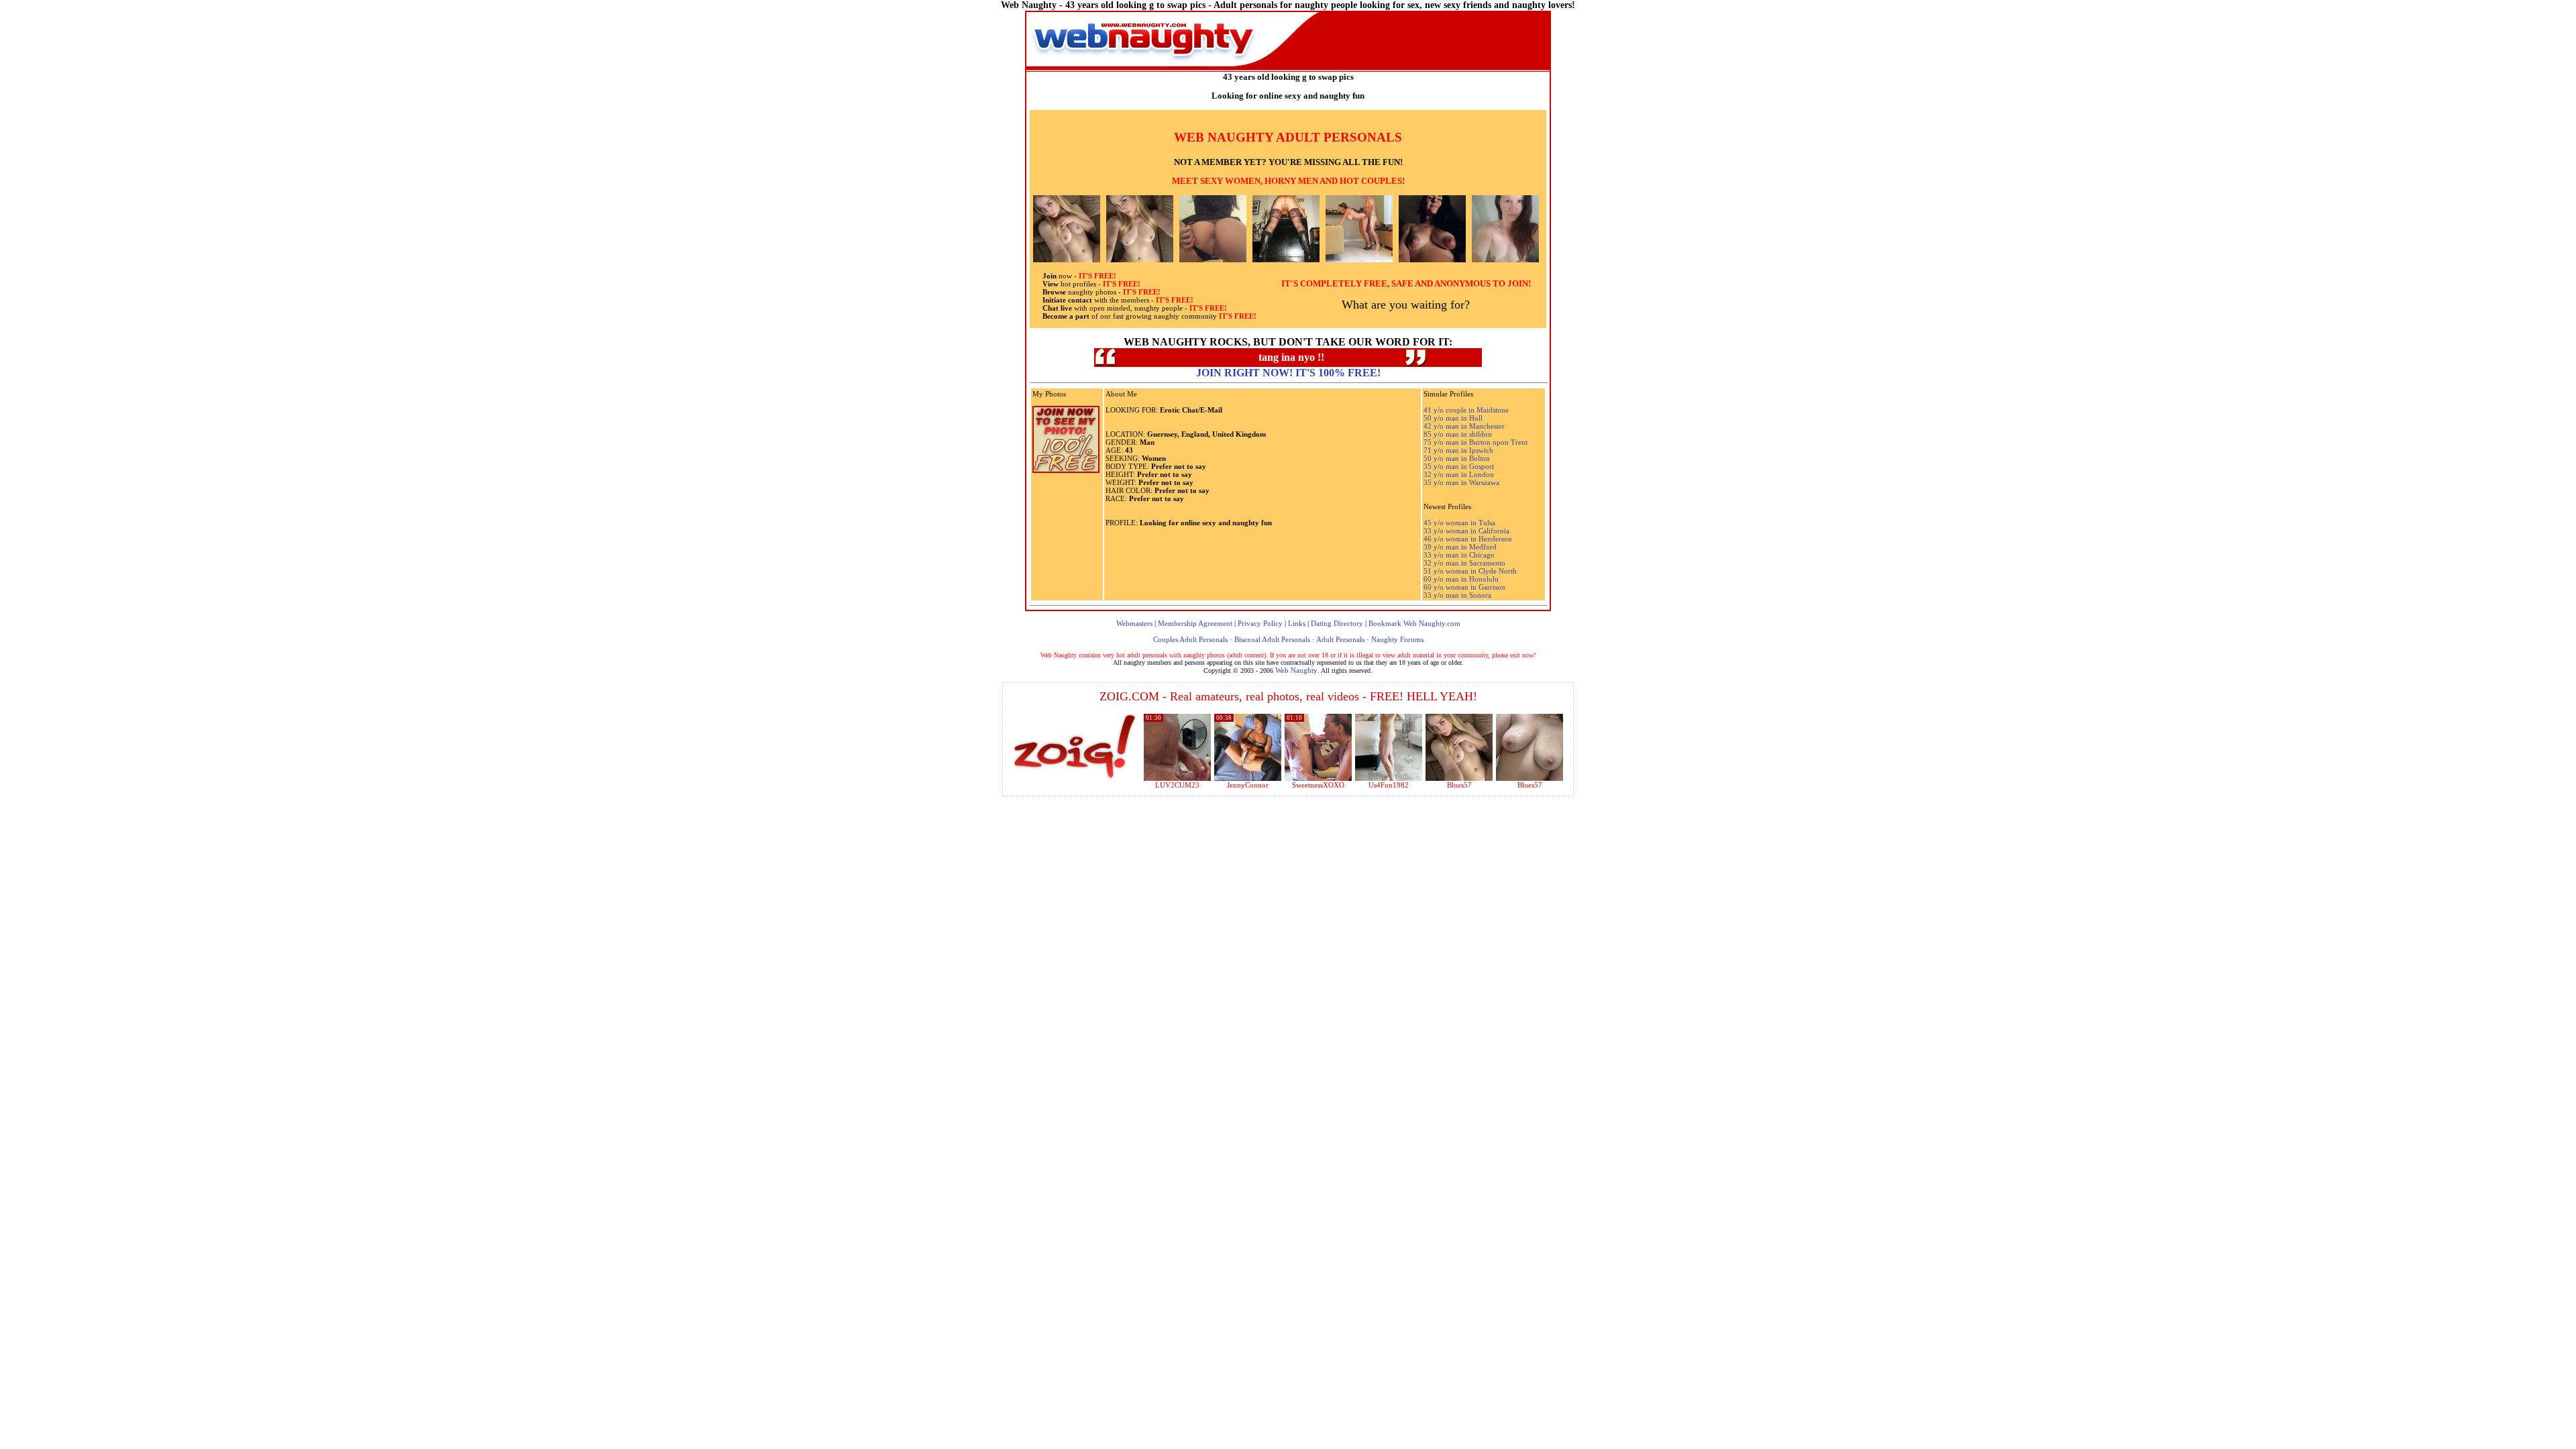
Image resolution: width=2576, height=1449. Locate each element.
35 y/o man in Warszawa (1461, 482)
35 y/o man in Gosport (1459, 466)
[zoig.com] (1074, 747)
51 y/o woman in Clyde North (1470, 571)
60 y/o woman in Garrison (1464, 587)
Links (1297, 623)
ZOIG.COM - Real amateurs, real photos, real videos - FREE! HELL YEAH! (1288, 696)
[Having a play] (1248, 778)
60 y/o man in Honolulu (1461, 579)
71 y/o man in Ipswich (1458, 450)
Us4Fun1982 (1389, 785)
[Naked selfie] (1459, 778)
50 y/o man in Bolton (1457, 458)
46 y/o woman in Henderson (1468, 539)
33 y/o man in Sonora (1457, 595)
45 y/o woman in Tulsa (1459, 523)
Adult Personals (1340, 639)
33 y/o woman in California (1466, 531)
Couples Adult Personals (1190, 639)
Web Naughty (1296, 670)
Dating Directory (1337, 623)
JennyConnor (1248, 785)
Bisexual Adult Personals (1272, 639)
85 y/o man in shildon (1458, 434)
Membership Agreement (1195, 623)
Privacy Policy (1260, 623)
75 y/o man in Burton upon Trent (1475, 442)
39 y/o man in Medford (1460, 547)
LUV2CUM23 (1177, 785)
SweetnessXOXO (1318, 785)
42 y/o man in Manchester (1464, 426)
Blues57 (1459, 785)
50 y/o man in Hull (1453, 418)
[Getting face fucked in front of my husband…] (1318, 778)
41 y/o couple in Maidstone (1466, 410)
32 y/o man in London (1459, 474)
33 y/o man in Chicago (1459, 555)
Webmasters (1134, 623)
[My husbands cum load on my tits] (1529, 778)
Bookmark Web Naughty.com (1414, 623)
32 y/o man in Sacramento (1464, 563)
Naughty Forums (1397, 639)
